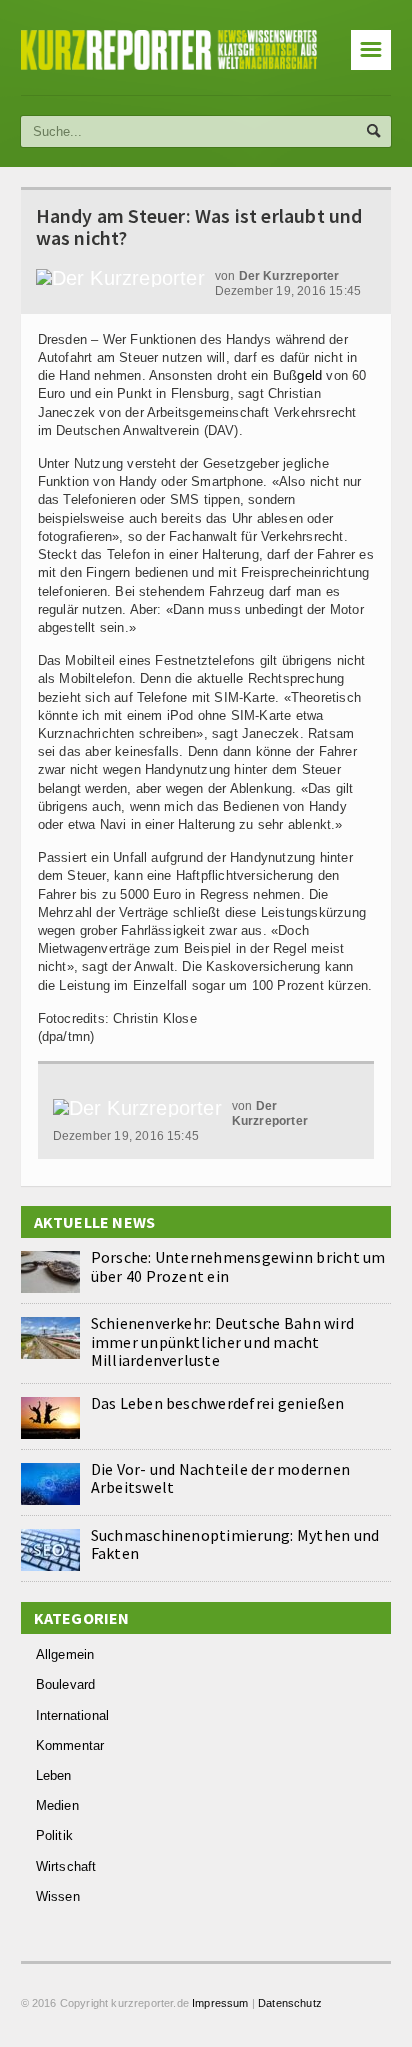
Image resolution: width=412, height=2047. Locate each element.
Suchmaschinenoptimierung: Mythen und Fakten (235, 1544)
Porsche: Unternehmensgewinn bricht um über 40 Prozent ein (238, 1266)
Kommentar (70, 1745)
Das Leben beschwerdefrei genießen (218, 1403)
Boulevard (66, 1684)
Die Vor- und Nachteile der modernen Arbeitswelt (220, 1478)
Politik (54, 1835)
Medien (57, 1805)
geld (309, 375)
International (73, 1715)
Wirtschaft (66, 1866)
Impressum (220, 2003)
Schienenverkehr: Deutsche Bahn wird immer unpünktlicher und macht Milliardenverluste (222, 1341)
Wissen (58, 1896)
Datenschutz (290, 2003)
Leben (54, 1775)
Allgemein (65, 1654)
